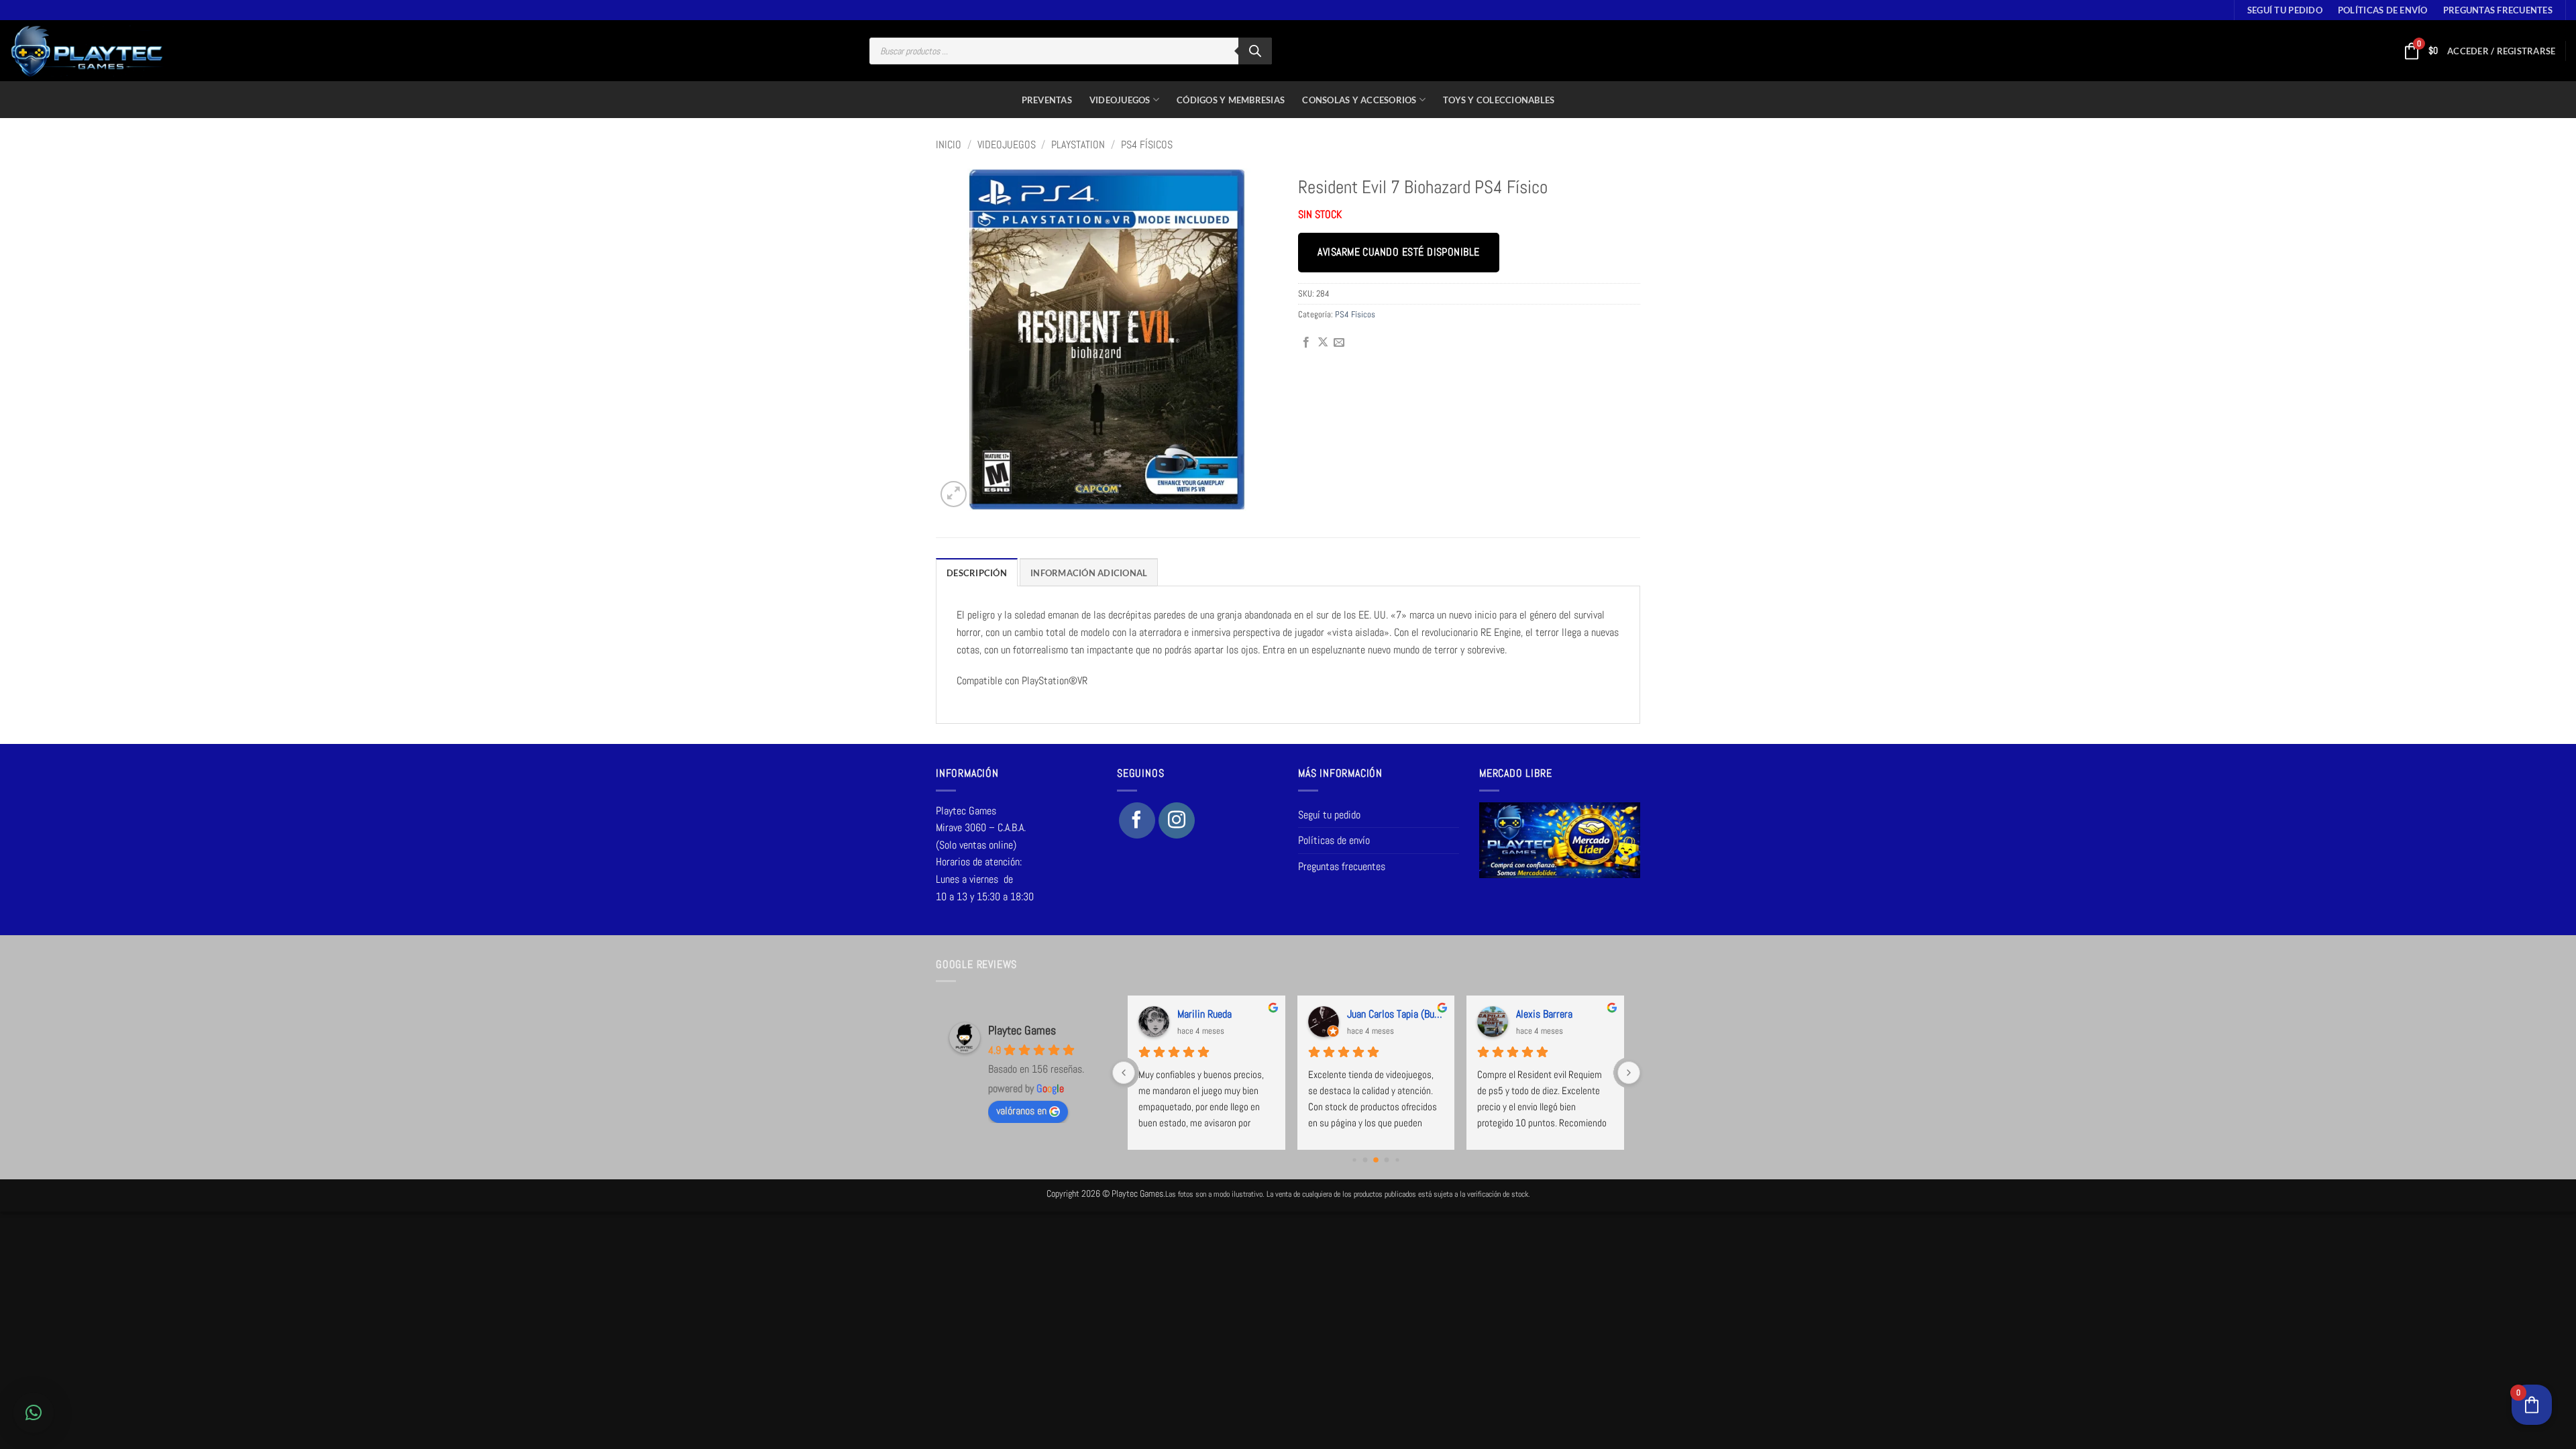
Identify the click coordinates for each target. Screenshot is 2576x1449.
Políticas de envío (2383, 10)
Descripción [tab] (977, 573)
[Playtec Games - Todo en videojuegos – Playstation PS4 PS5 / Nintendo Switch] (87, 51)
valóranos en (1021, 1111)
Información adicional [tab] (1089, 573)
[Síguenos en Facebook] (1137, 820)
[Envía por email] (1339, 343)
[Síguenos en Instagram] (1177, 820)
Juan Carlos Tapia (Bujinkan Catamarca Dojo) (1395, 1014)
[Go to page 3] (1387, 1160)
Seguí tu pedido (2285, 10)
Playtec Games (1022, 1030)
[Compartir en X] (1323, 343)
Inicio (949, 145)
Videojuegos (1120, 100)
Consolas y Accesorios (1359, 100)
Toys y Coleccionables (1499, 100)
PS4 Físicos (1147, 145)
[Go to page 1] (1365, 1160)
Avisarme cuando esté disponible (1398, 252)
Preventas (1047, 100)
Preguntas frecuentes (2498, 10)
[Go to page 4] (1398, 1160)
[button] (2501, 51)
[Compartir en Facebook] (1306, 343)
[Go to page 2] (1376, 1160)
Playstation (1078, 145)
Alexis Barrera (1544, 1014)
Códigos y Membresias (1231, 100)
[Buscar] (1255, 51)
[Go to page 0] (1355, 1160)
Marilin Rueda (1204, 1014)
